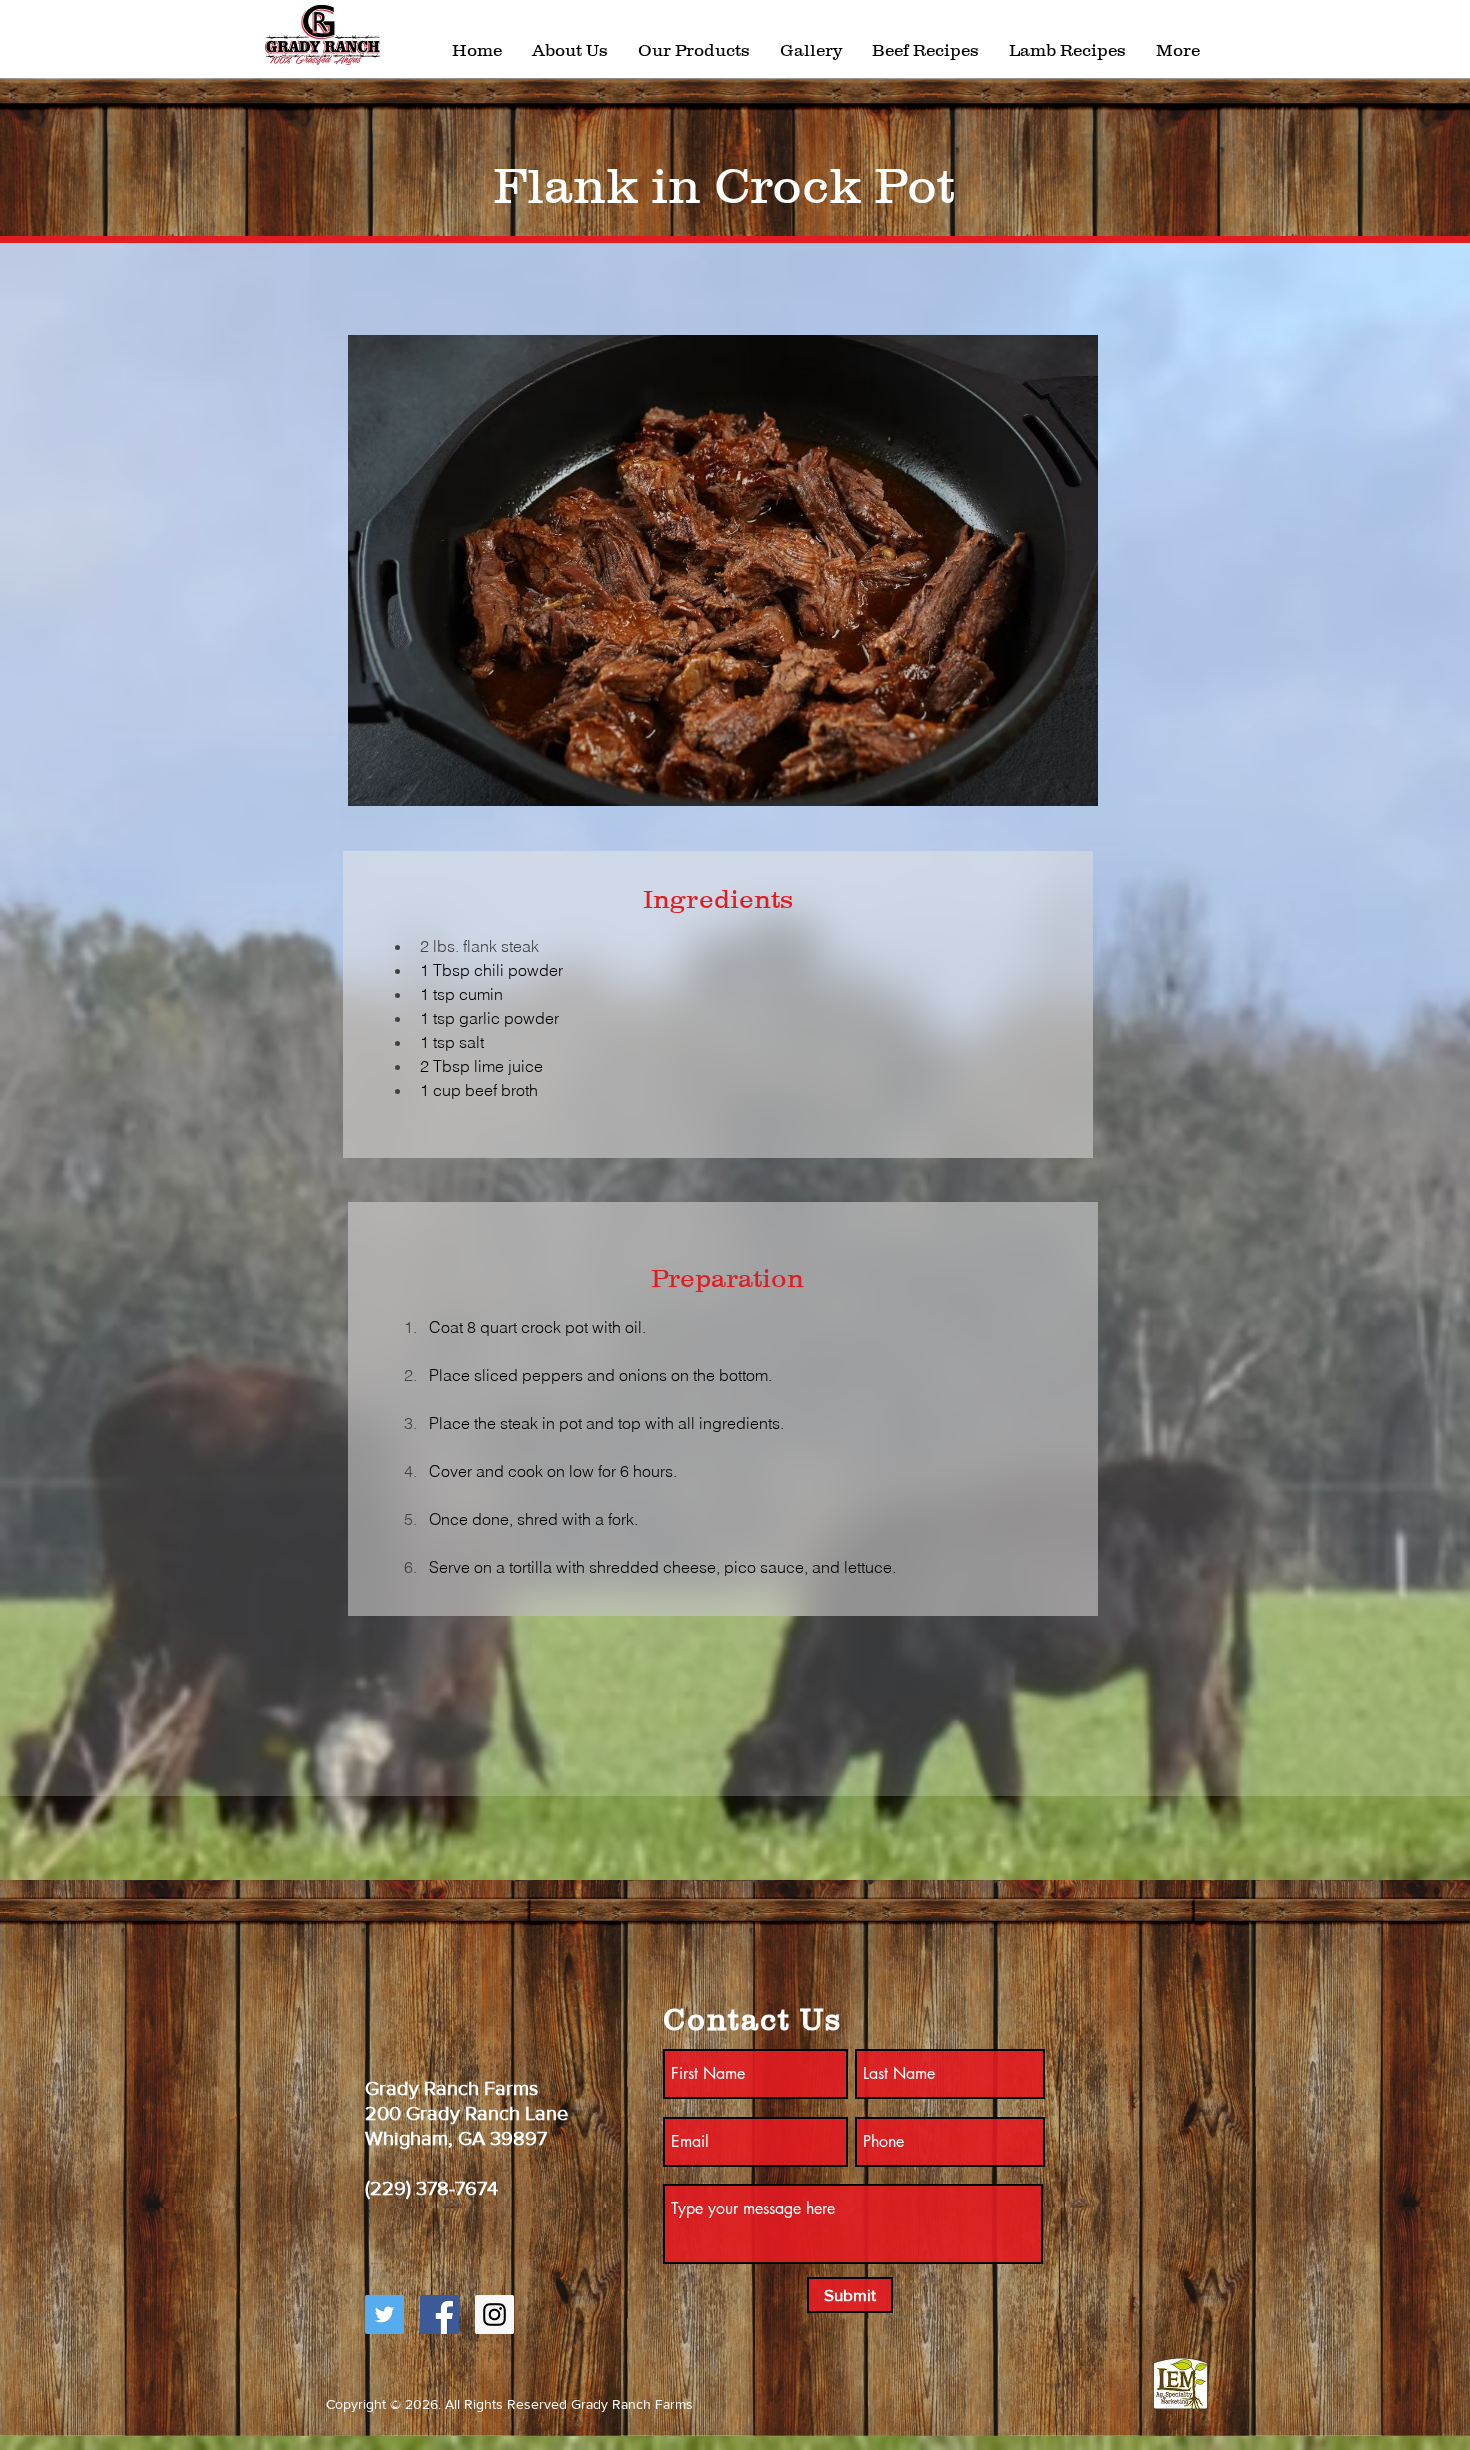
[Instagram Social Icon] (494, 2314)
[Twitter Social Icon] (384, 2314)
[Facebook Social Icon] (439, 2314)
